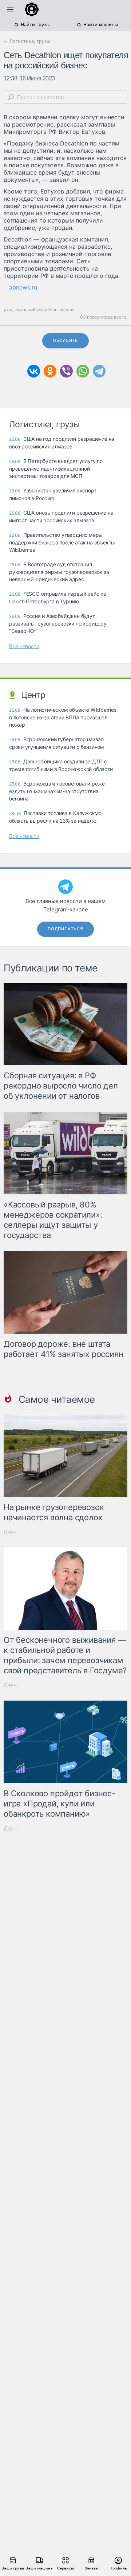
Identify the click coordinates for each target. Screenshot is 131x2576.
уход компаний (19, 310)
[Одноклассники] (50, 371)
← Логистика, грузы (27, 41)
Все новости (24, 646)
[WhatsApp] (83, 371)
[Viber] (66, 371)
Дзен (10, 1532)
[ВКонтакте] (34, 371)
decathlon (47, 310)
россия (67, 310)
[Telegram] (99, 371)
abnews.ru (23, 287)
